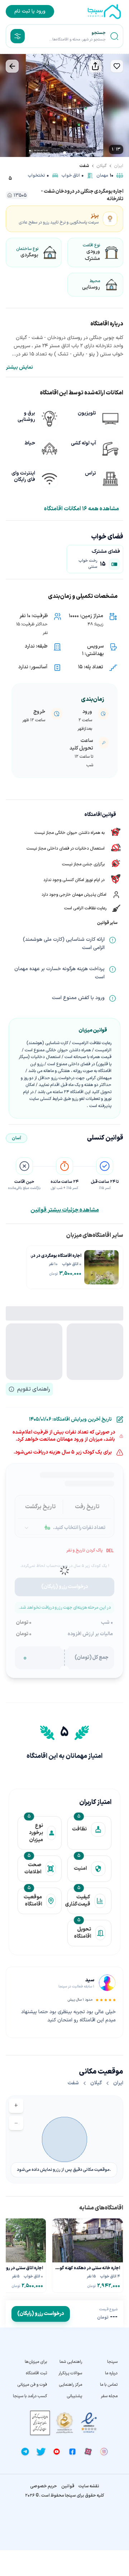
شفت (84, 166)
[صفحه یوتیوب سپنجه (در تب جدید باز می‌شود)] (57, 2452)
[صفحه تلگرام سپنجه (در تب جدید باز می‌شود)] (25, 2452)
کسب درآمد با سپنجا (30, 2396)
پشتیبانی (74, 2396)
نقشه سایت (89, 2486)
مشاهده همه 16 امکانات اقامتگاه (82, 509)
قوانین (68, 2486)
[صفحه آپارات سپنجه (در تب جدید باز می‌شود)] (88, 2452)
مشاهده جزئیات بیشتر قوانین (65, 1210)
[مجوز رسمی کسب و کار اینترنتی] (40, 2423)
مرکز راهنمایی (70, 2385)
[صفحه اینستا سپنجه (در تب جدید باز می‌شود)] (104, 2452)
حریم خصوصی (44, 2486)
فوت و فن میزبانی (32, 2385)
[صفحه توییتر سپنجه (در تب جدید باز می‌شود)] (41, 2452)
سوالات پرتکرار (70, 2373)
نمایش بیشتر (19, 368)
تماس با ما (109, 2385)
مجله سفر (109, 2396)
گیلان (102, 166)
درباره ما (111, 2373)
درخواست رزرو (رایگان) (41, 2314)
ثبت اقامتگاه (36, 2373)
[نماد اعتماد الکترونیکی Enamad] (89, 2423)
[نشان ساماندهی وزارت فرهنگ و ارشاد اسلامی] (64, 2423)
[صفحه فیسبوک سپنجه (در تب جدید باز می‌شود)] (72, 2452)
